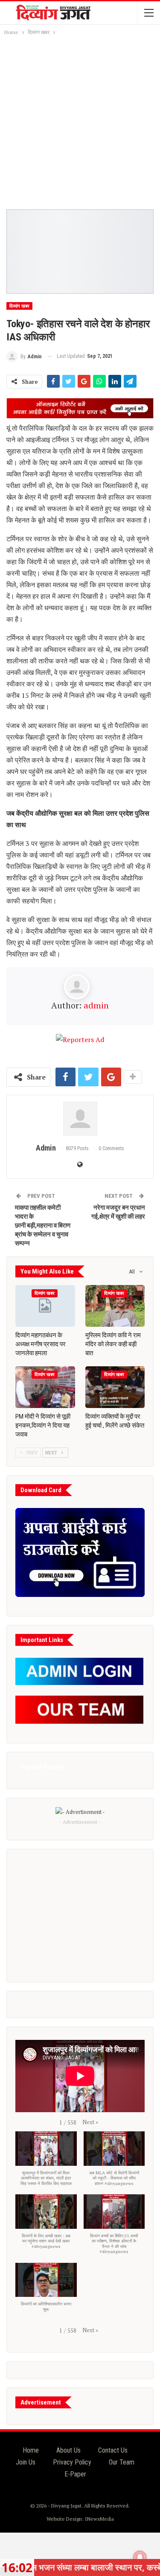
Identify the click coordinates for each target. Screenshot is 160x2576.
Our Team (122, 2462)
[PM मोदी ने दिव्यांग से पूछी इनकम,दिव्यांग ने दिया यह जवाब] (45, 1387)
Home (31, 2450)
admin (96, 1005)
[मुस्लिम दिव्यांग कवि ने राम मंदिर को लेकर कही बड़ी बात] (115, 1306)
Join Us (26, 2462)
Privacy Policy (72, 2462)
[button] (90, 2122)
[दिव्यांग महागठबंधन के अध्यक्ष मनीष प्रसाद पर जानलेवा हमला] (45, 1306)
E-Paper (75, 2474)
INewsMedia (99, 2519)
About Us (68, 2450)
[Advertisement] (80, 121)
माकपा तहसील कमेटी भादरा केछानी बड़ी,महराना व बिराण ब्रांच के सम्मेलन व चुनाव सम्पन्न (43, 1225)
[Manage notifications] (140, 2557)
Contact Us (113, 2450)
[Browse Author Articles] (80, 1119)
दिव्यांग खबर (19, 306)
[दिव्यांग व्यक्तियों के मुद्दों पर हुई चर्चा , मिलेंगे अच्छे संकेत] (115, 1387)
